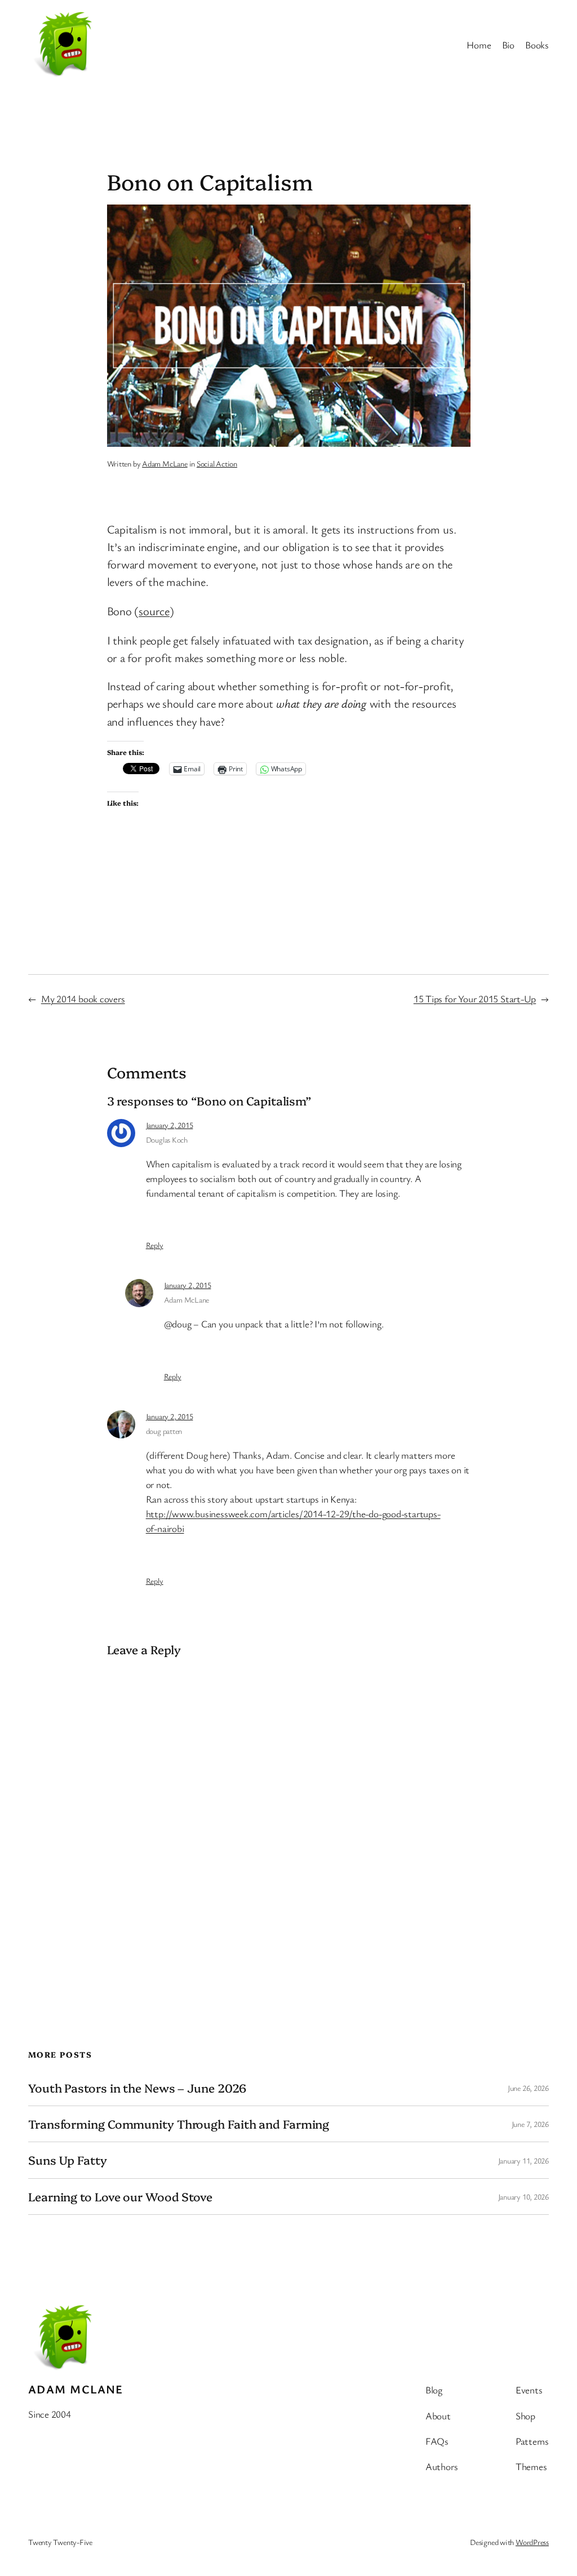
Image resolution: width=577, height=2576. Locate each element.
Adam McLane (165, 463)
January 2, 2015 (170, 1125)
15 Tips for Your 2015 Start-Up (475, 999)
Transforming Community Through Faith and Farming (179, 2124)
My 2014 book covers (83, 999)
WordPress (532, 2542)
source (154, 611)
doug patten (164, 1431)
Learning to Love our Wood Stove (120, 2197)
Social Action (217, 463)
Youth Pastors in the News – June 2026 (137, 2088)
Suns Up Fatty (68, 2160)
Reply (155, 1245)
